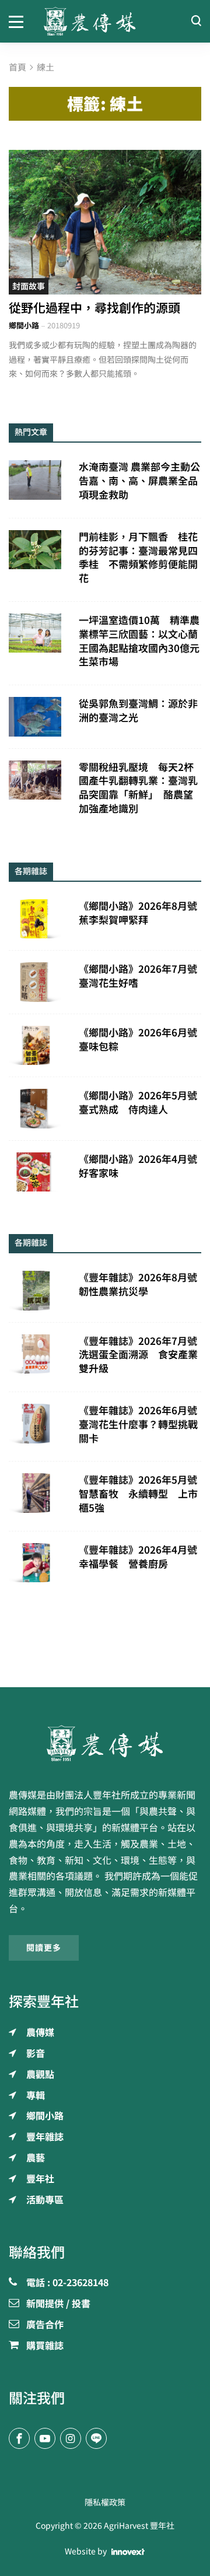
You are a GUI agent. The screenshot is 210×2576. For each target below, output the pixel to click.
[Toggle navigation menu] (17, 21)
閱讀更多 (44, 1948)
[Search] (196, 21)
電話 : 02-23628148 (67, 2283)
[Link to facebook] (19, 2438)
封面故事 (29, 286)
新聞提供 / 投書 (58, 2304)
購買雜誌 (45, 2346)
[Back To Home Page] (105, 1743)
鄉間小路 (24, 326)
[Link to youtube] (45, 2438)
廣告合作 (45, 2325)
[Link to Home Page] (105, 21)
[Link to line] (96, 2438)
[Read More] (105, 222)
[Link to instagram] (71, 2438)
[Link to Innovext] (128, 2552)
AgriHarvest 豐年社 (139, 2526)
